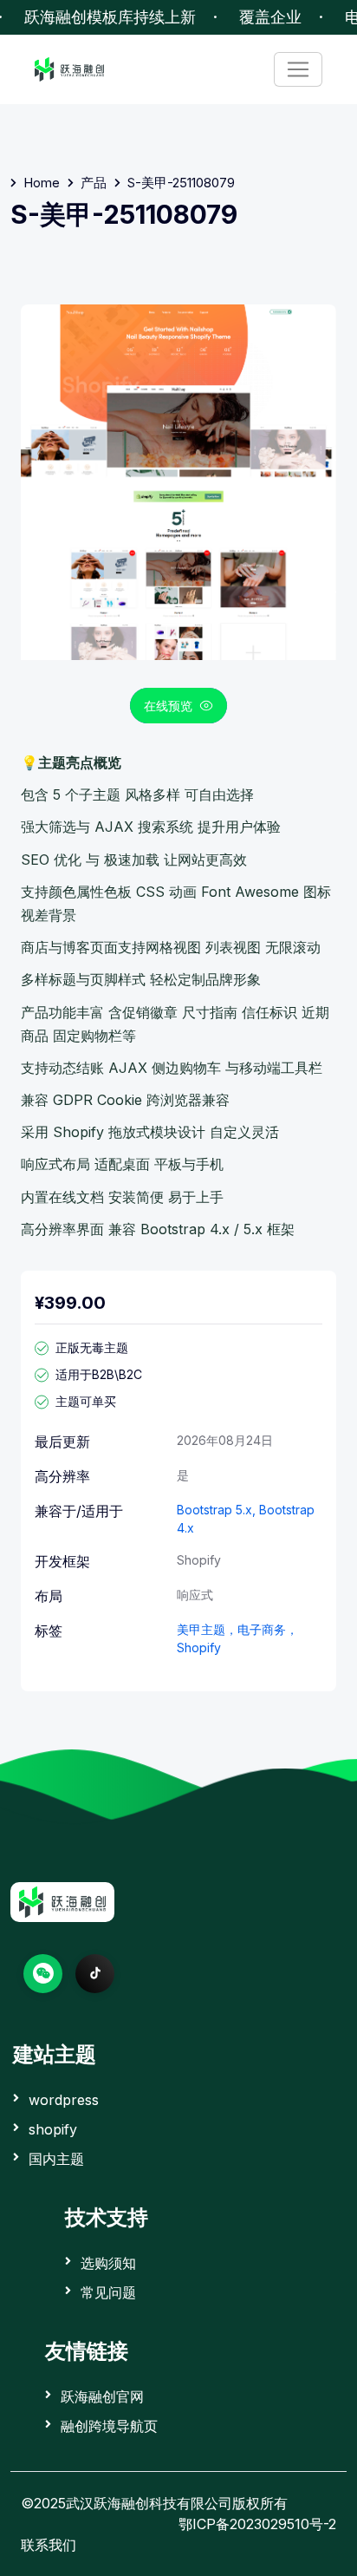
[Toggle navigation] (298, 69)
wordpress (64, 2100)
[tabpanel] (178, 773)
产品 (94, 183)
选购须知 (108, 2263)
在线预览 (168, 706)
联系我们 (49, 2545)
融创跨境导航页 (109, 2426)
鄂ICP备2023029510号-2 (257, 2524)
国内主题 (56, 2159)
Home (42, 183)
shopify (53, 2129)
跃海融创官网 (102, 2396)
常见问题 (108, 2292)
